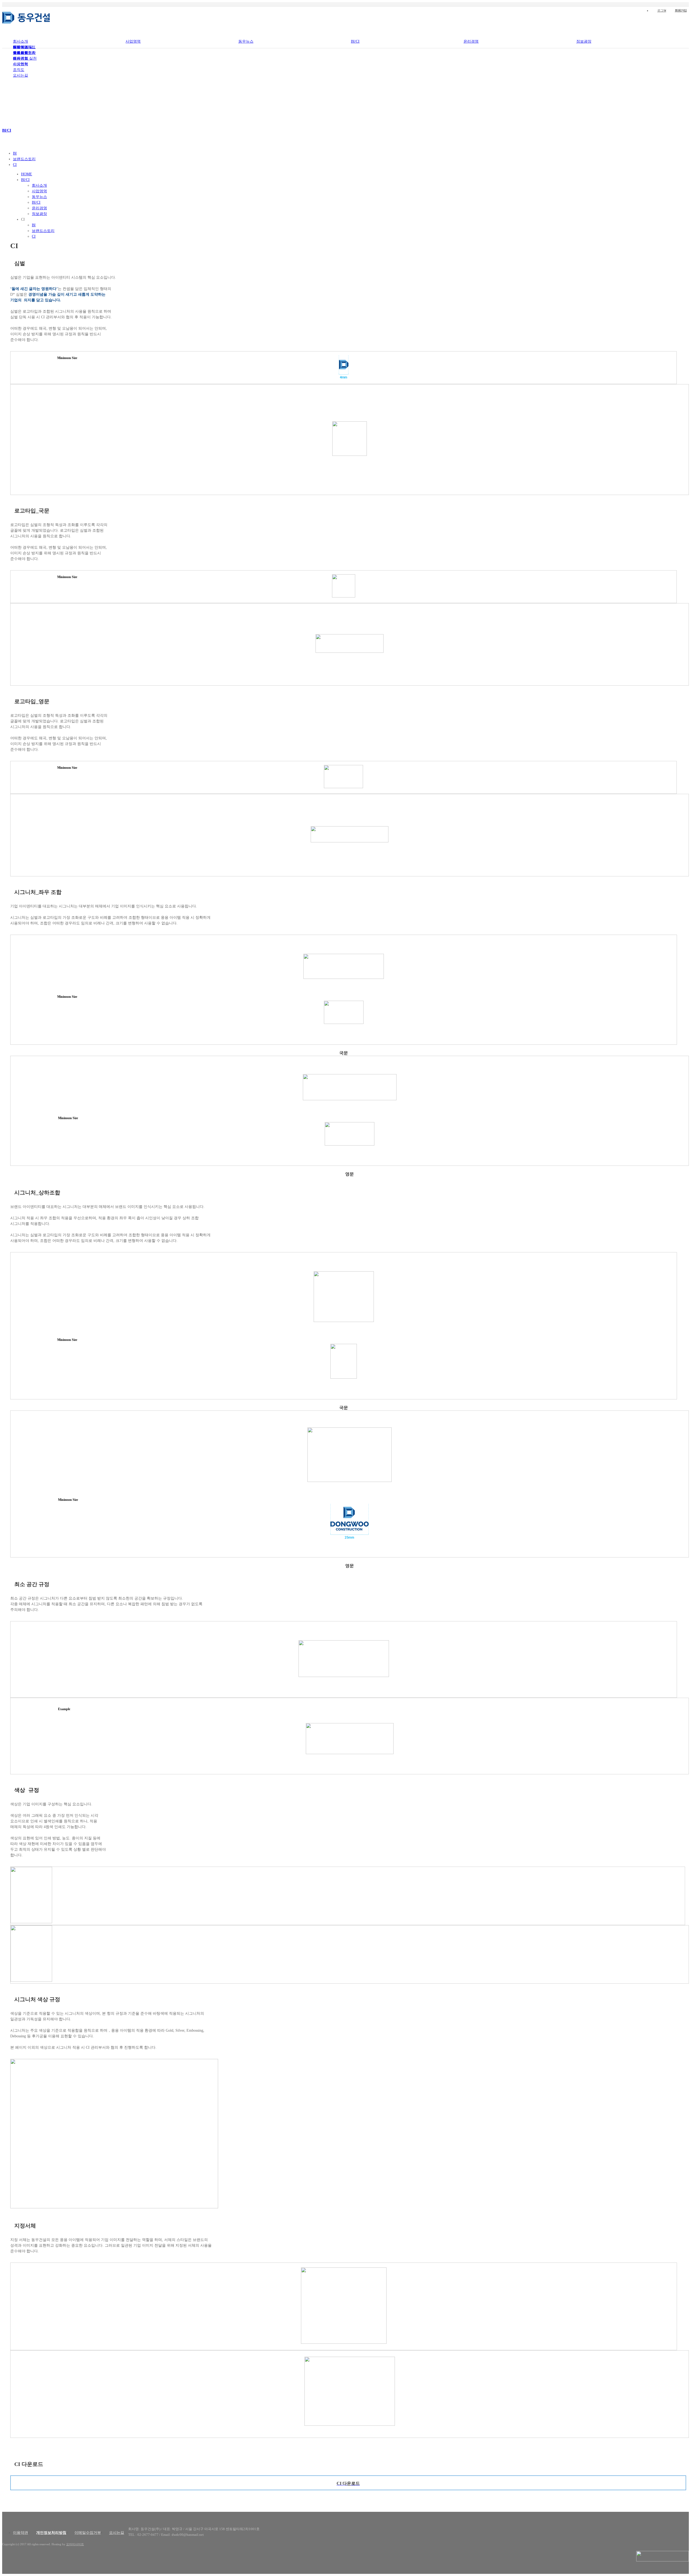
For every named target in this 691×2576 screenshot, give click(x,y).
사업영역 (133, 41)
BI (15, 153)
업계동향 (21, 53)
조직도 (19, 70)
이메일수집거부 (88, 2533)
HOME (27, 174)
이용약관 (21, 2533)
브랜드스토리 (24, 159)
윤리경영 (471, 41)
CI (15, 165)
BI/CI (355, 41)
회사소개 (21, 41)
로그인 (662, 11)
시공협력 (21, 64)
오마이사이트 (75, 2544)
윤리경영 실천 (25, 58)
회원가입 (681, 11)
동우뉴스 (246, 41)
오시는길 (21, 75)
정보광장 (584, 41)
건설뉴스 (21, 47)
